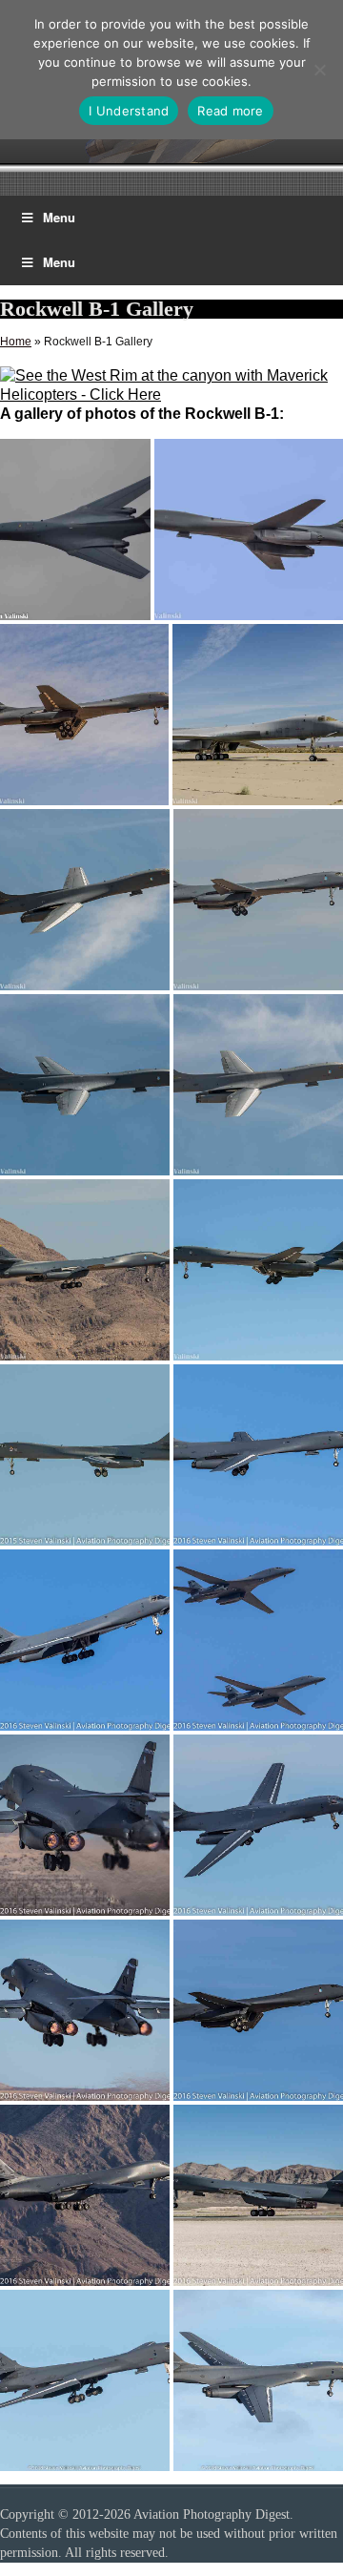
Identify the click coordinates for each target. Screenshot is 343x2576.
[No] (319, 70)
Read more (230, 111)
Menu (59, 217)
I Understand (129, 111)
